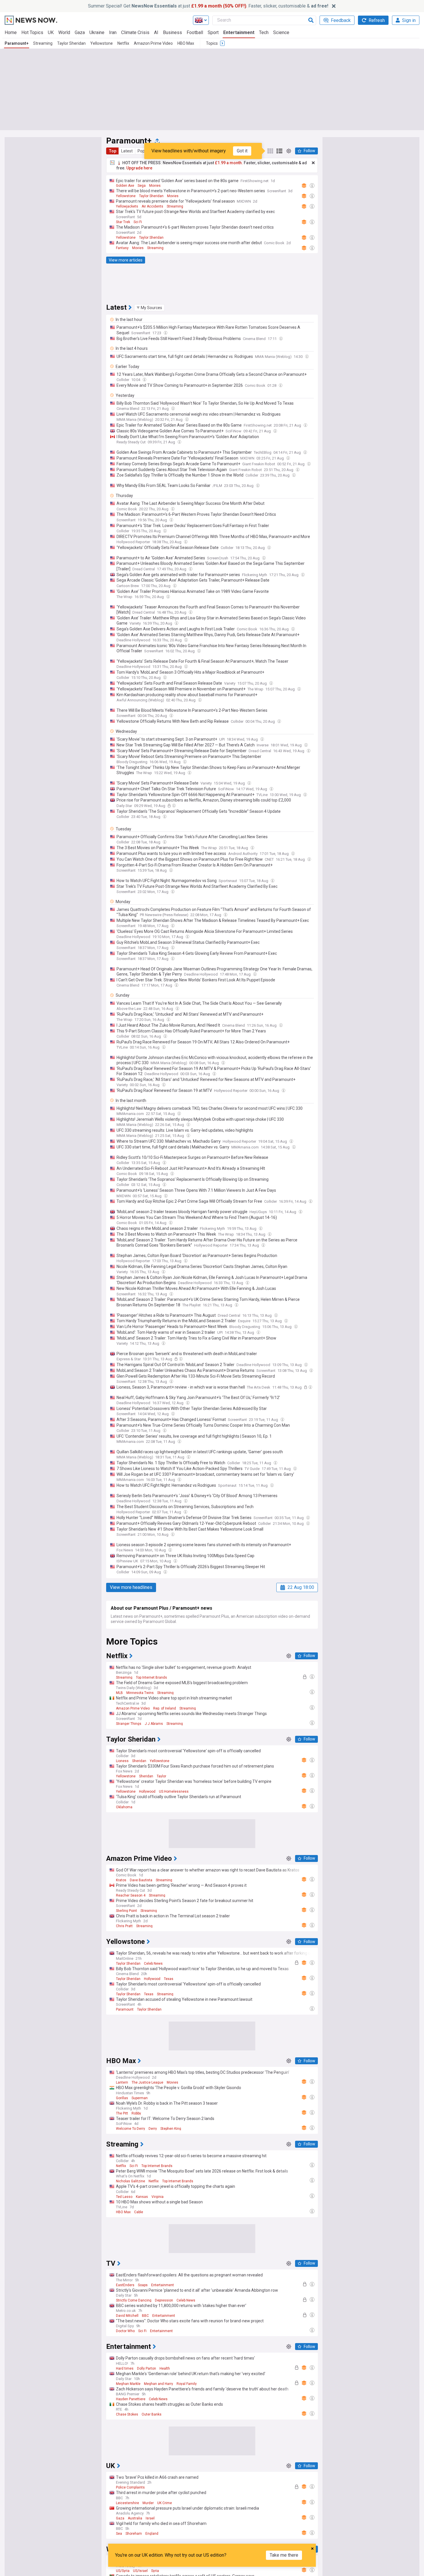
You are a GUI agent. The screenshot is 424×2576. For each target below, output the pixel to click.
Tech (264, 32)
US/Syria (123, 2571)
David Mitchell (127, 2316)
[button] (149, 308)
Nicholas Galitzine (131, 2181)
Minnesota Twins (140, 1693)
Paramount (125, 2009)
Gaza (80, 32)
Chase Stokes (127, 2414)
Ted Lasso (124, 2197)
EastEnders (125, 2285)
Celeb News (153, 1964)
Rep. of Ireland (165, 1708)
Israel (150, 2518)
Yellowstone (102, 43)
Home (11, 32)
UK (51, 32)
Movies (155, 186)
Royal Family (187, 2384)
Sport (213, 32)
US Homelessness (174, 1792)
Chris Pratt (124, 1926)
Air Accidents (152, 206)
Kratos (121, 1880)
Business (172, 32)
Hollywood (147, 1792)
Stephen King (171, 2129)
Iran (113, 32)
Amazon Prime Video (153, 43)
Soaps (143, 2285)
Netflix (123, 43)
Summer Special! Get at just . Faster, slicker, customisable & (208, 6)
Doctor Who (125, 2331)
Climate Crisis (135, 32)
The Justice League (147, 2082)
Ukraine (97, 32)
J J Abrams (154, 1724)
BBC (145, 2316)
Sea (119, 2534)
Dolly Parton (147, 2368)
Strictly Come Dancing (134, 2300)
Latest (127, 151)
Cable (139, 2212)
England (152, 2534)
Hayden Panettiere (131, 2399)
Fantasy (122, 248)
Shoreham (134, 2534)
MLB (119, 1693)
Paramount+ (17, 43)
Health (165, 2368)
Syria (155, 2571)
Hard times (125, 2368)
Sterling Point (126, 1911)
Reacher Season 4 (131, 1895)
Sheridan (139, 1761)
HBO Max (186, 43)
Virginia (157, 2197)
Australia (135, 2518)
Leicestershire (127, 2503)
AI (156, 32)
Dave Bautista (141, 1880)
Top (112, 151)
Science (281, 32)
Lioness (122, 1761)
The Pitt (122, 2113)
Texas (169, 1979)
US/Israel (140, 2571)
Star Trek (123, 222)
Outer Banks (152, 2414)
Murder (148, 2503)
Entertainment (239, 32)
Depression (164, 2300)
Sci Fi (138, 222)
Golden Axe (125, 186)
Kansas (142, 2197)
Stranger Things (129, 1724)
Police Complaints (130, 2487)
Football (195, 32)
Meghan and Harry (158, 2384)
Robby (136, 2113)
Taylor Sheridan (71, 43)
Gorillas (122, 2098)
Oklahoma (124, 1807)
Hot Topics (32, 32)
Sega (142, 186)
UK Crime (165, 2503)
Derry (153, 2129)
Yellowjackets (127, 206)
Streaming (43, 43)
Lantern (122, 2082)
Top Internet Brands (151, 1678)
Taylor (161, 1776)
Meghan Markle (128, 2384)
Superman (140, 2098)
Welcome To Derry (131, 2129)
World (64, 32)
